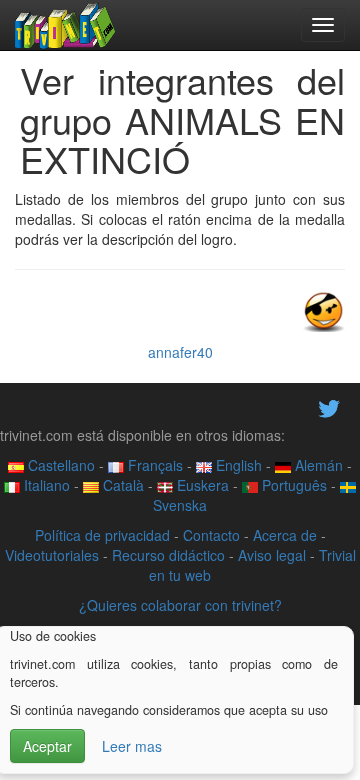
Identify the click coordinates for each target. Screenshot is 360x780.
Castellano (59, 465)
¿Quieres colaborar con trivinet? (180, 605)
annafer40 (180, 352)
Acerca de (285, 535)
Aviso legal (272, 555)
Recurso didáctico (168, 555)
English (237, 465)
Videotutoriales (52, 555)
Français (153, 465)
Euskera (201, 485)
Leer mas (132, 746)
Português (292, 485)
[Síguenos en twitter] (329, 406)
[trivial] (65, 25)
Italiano (45, 485)
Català (121, 485)
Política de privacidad (102, 535)
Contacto (211, 535)
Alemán (317, 465)
